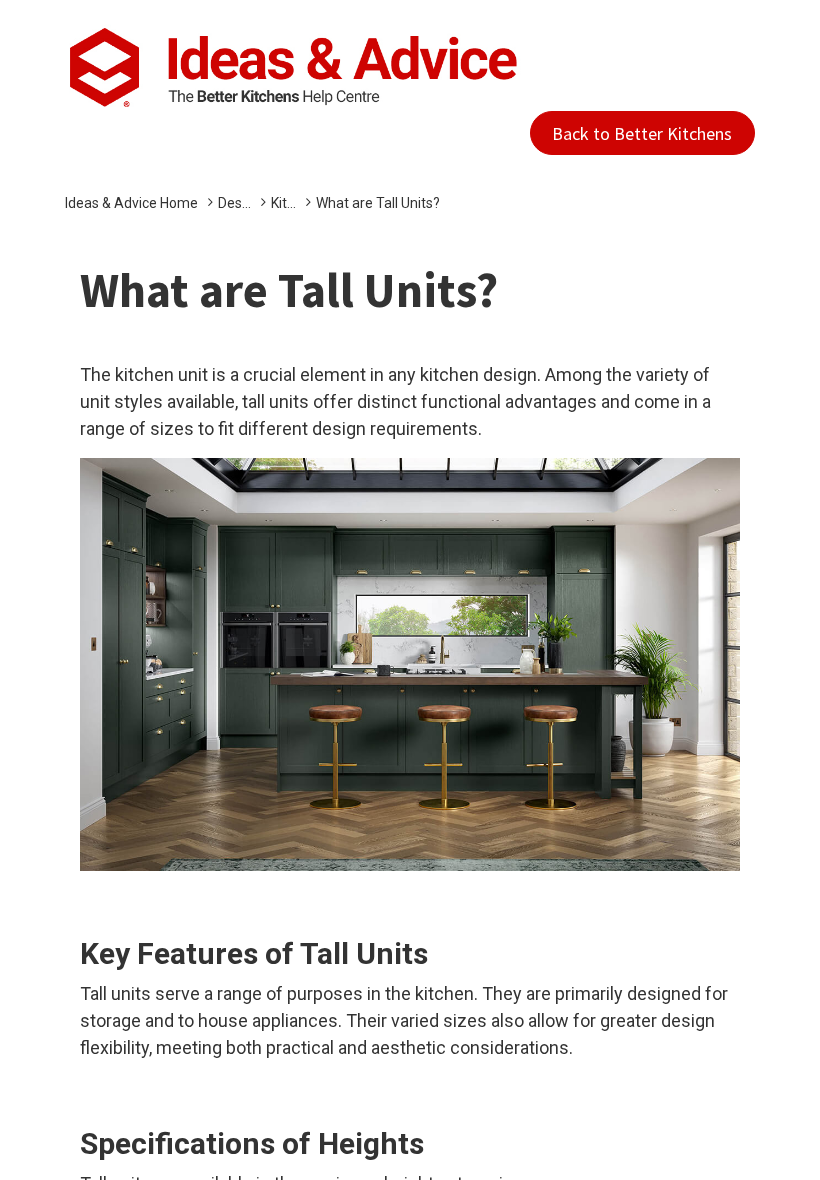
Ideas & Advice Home (131, 203)
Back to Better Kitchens (642, 133)
